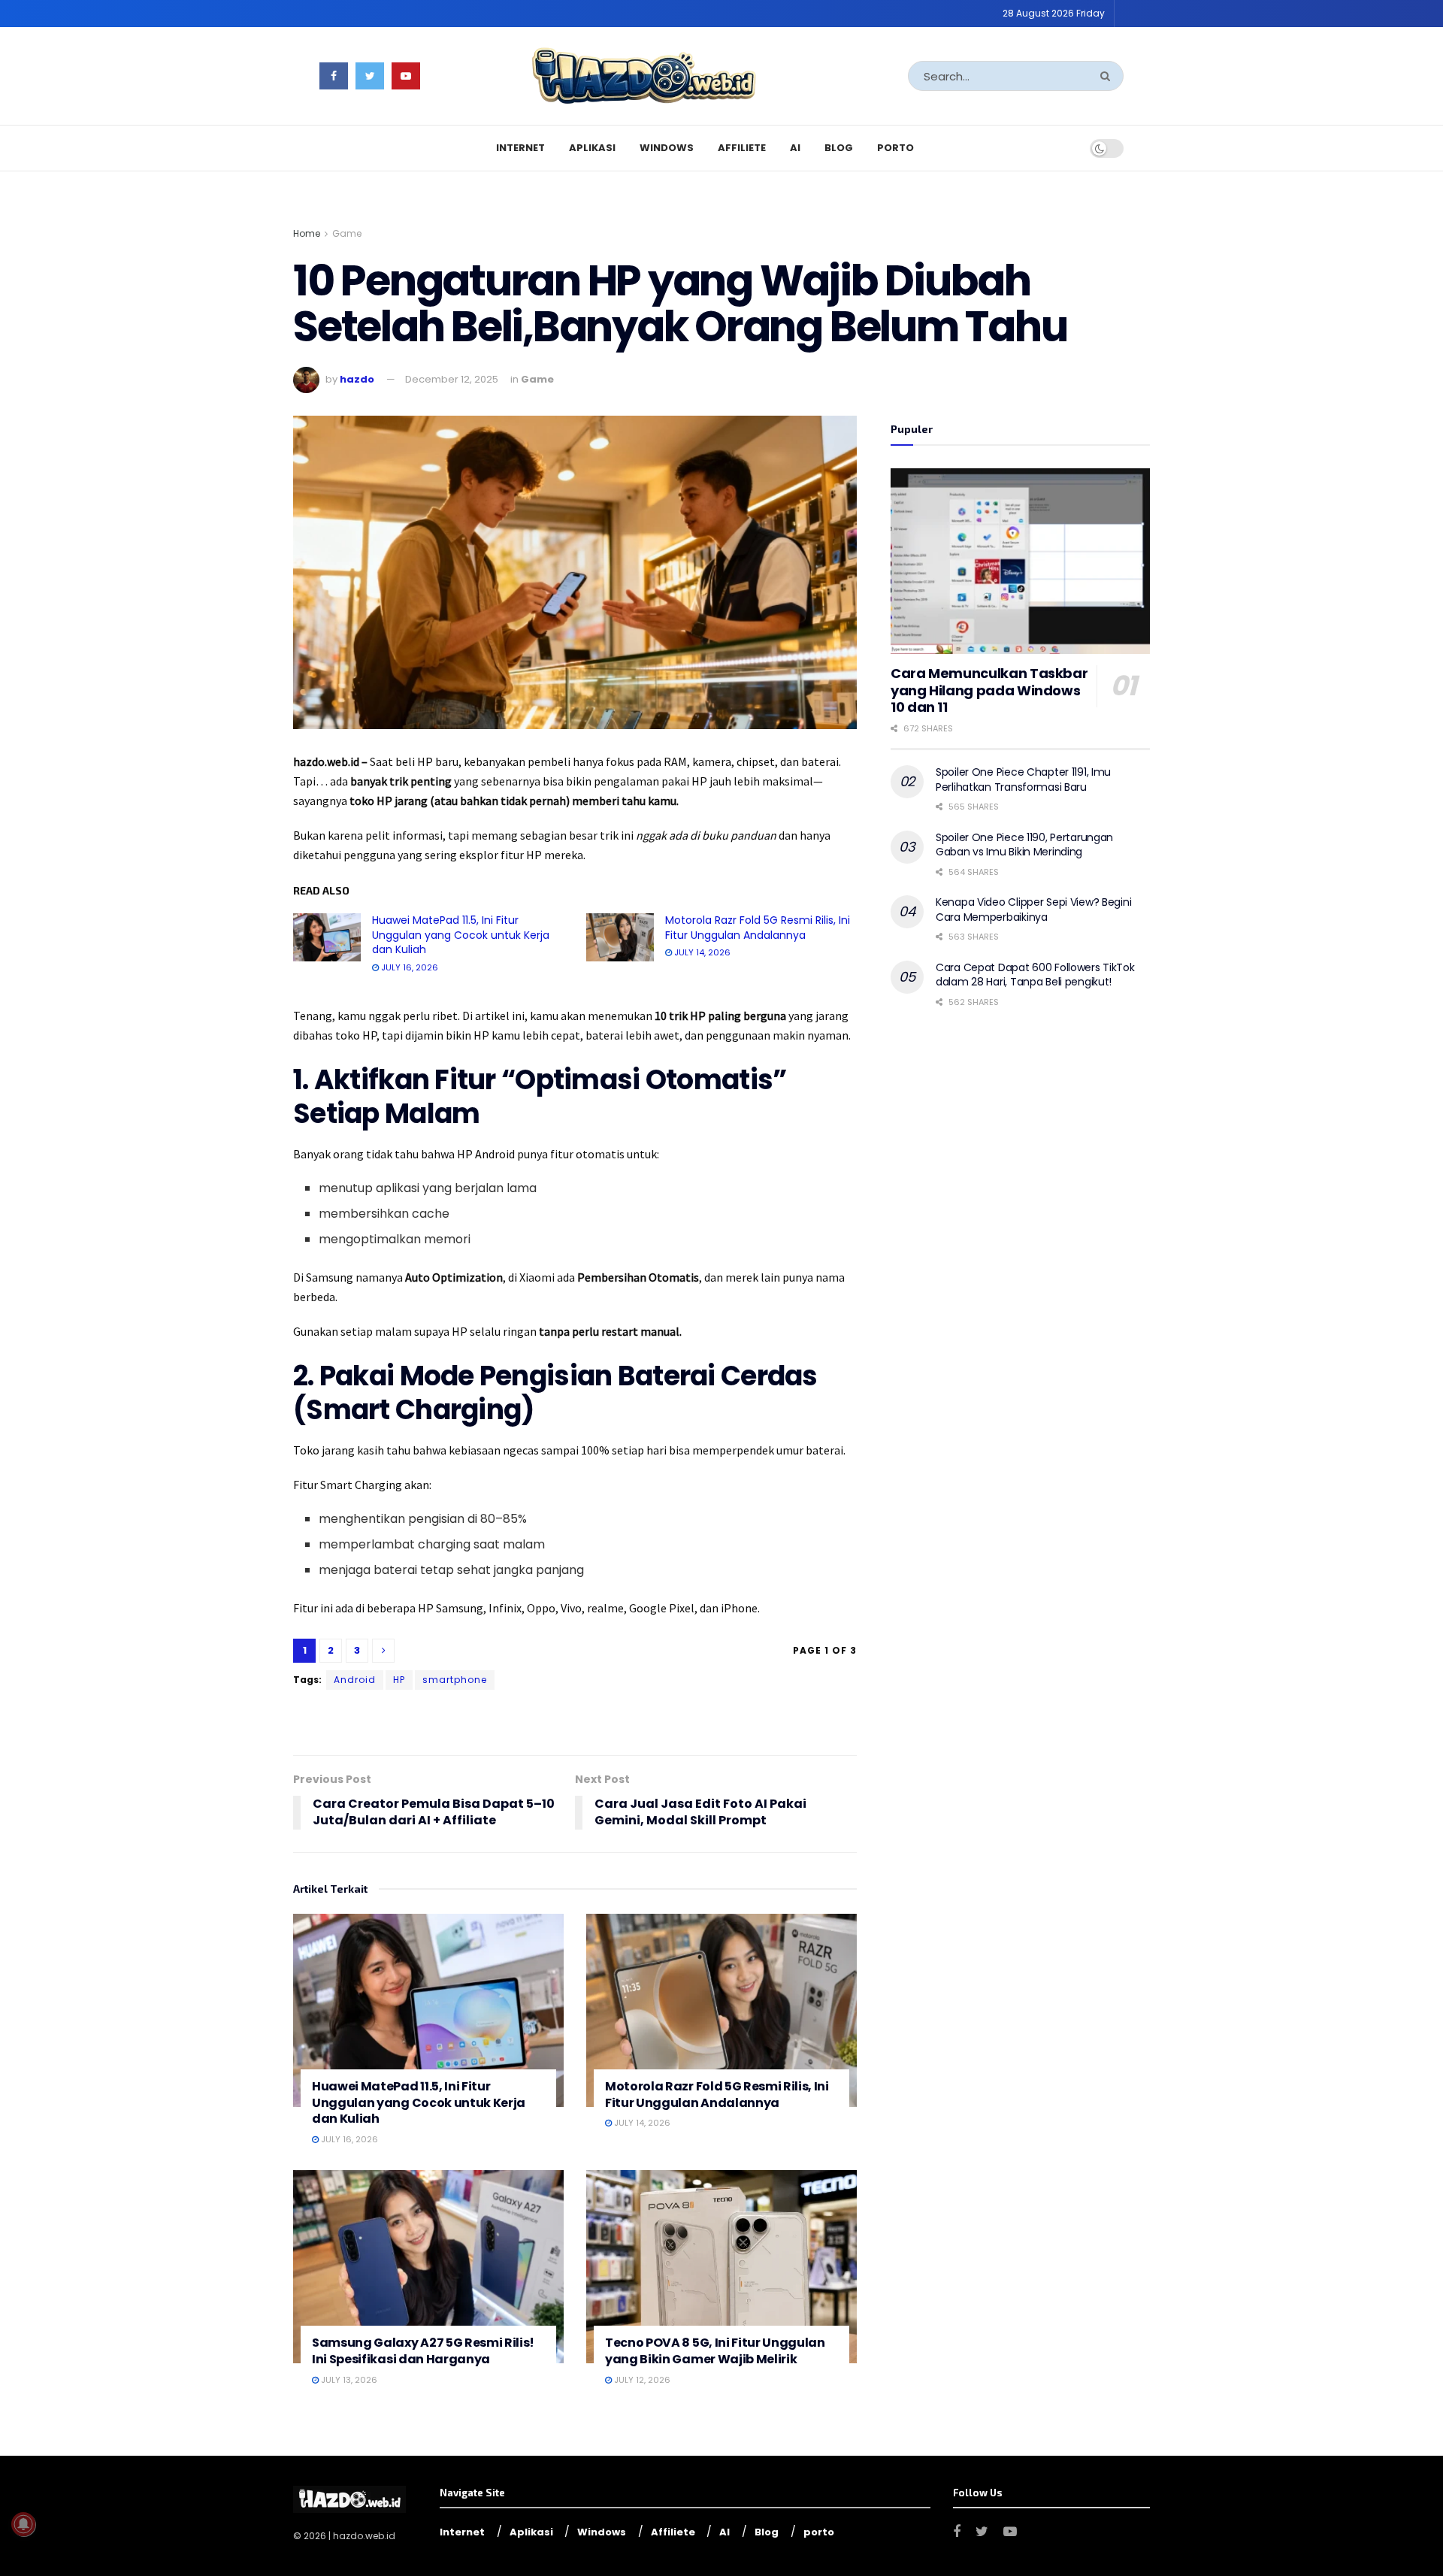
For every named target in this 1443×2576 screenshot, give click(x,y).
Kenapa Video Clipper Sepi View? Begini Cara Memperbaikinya (1033, 910)
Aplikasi (592, 148)
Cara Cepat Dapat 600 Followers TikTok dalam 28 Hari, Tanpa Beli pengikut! (1035, 975)
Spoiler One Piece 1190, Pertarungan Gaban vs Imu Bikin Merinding (1024, 845)
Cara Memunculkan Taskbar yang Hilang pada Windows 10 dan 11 (989, 690)
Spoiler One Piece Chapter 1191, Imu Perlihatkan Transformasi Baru (1023, 779)
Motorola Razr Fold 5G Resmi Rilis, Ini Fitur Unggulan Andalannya (758, 928)
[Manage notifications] (23, 2524)
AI (795, 148)
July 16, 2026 (408, 967)
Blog (839, 148)
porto (895, 148)
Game (347, 233)
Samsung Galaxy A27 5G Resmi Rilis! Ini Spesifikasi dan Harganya (423, 2351)
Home (307, 233)
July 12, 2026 (641, 2380)
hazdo (357, 379)
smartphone (455, 1680)
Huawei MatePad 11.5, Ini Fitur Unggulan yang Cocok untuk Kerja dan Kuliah (461, 935)
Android (355, 1680)
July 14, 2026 (701, 952)
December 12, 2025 (452, 379)
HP (399, 1680)
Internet (520, 148)
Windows (667, 148)
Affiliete (742, 148)
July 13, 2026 (348, 2380)
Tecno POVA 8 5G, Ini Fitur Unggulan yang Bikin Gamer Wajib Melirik (715, 2351)
